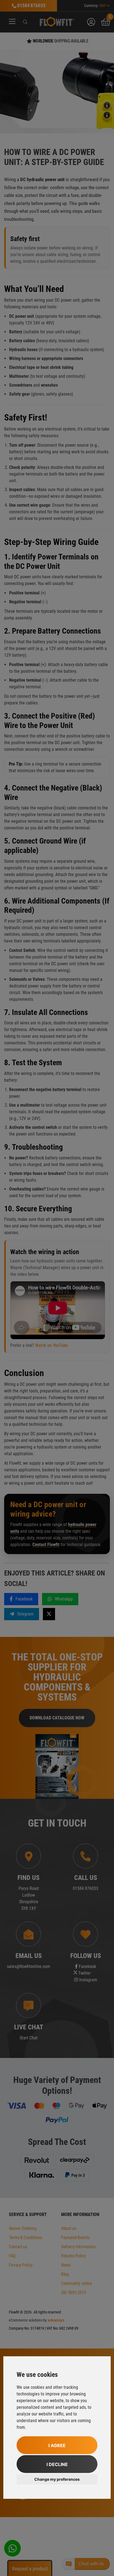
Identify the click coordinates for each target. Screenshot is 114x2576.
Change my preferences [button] (57, 2479)
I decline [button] (57, 2464)
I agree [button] (57, 2445)
